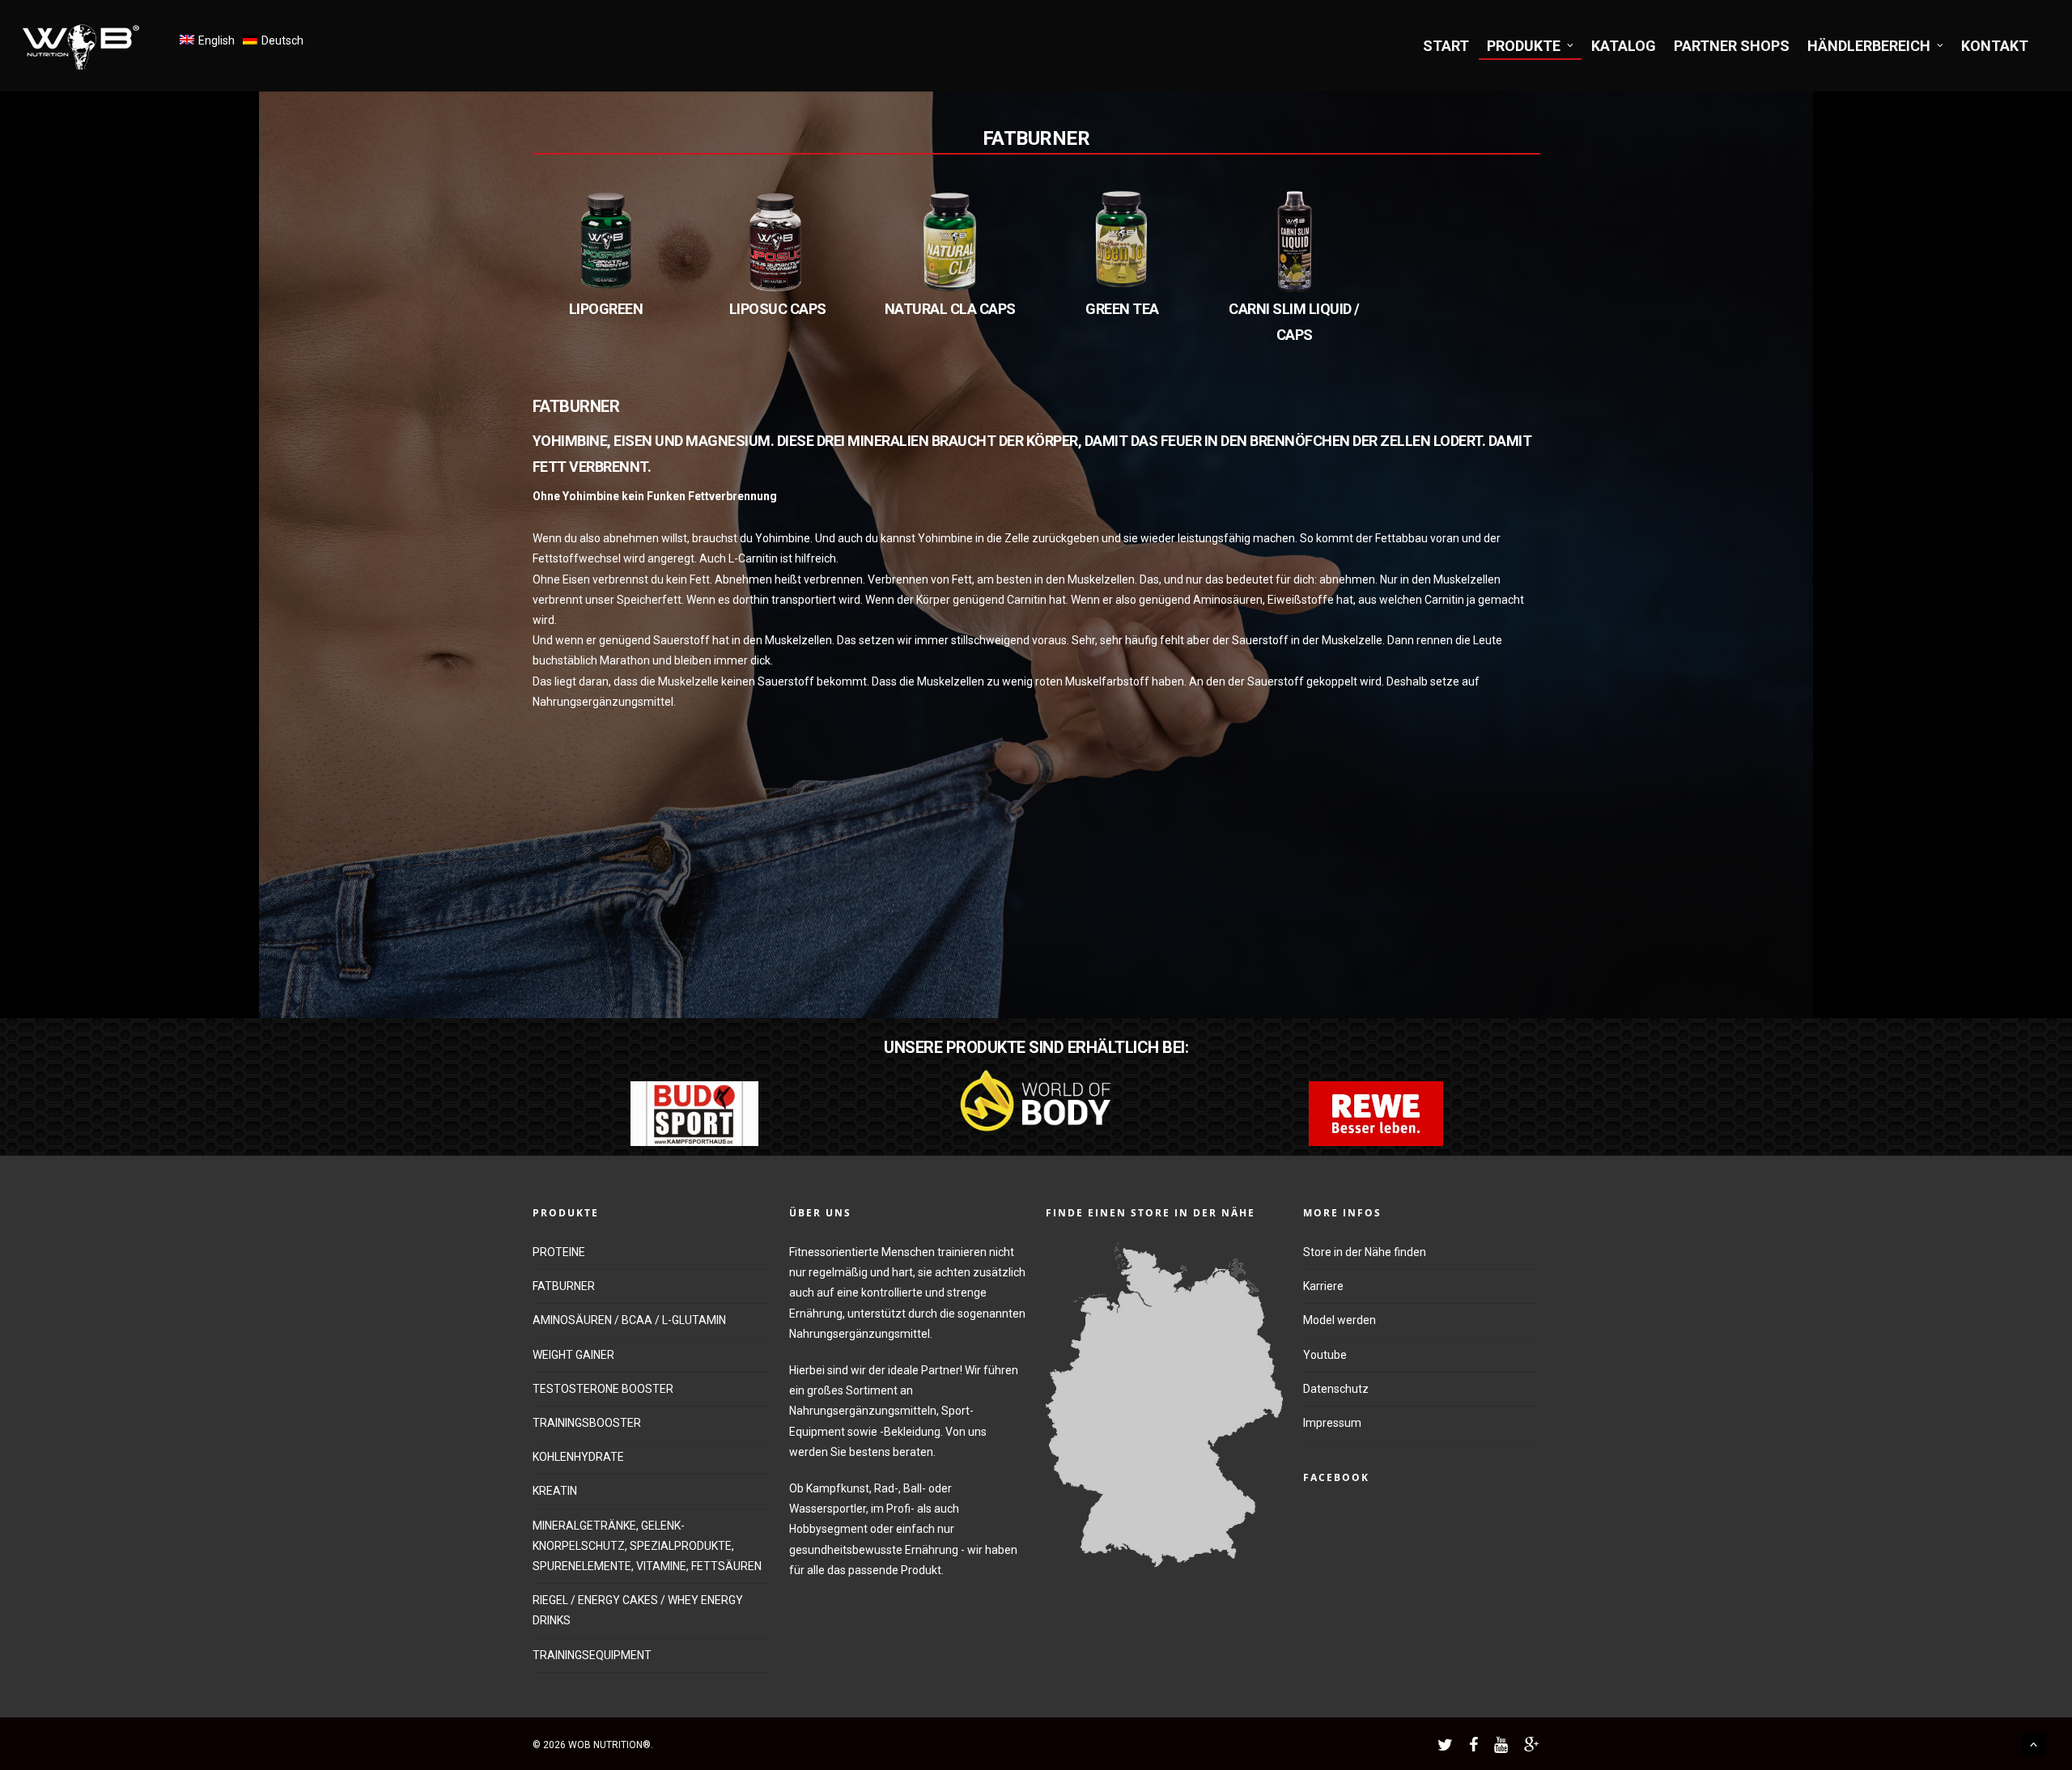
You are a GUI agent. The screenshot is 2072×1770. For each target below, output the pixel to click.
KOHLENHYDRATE (578, 1457)
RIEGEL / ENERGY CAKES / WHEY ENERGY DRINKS (638, 1610)
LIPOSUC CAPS (778, 309)
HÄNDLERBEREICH (1869, 46)
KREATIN (555, 1491)
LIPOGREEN (606, 309)
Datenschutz (1336, 1389)
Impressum (1332, 1423)
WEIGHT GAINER (573, 1355)
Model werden (1340, 1320)
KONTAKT (1995, 46)
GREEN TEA (1122, 309)
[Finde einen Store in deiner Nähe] (1164, 1575)
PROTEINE (559, 1252)
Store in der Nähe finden (1365, 1252)
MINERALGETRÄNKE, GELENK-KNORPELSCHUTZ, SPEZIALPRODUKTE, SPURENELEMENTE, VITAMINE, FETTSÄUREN (647, 1546)
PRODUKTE (1524, 46)
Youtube (1325, 1355)
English (217, 40)
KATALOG (1624, 46)
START (1446, 46)
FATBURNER (1036, 138)
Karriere (1323, 1286)
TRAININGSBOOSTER (587, 1423)
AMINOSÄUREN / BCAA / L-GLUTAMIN (629, 1320)
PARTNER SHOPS (1732, 46)
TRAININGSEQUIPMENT (592, 1655)
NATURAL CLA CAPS (950, 309)
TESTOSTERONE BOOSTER (603, 1389)
